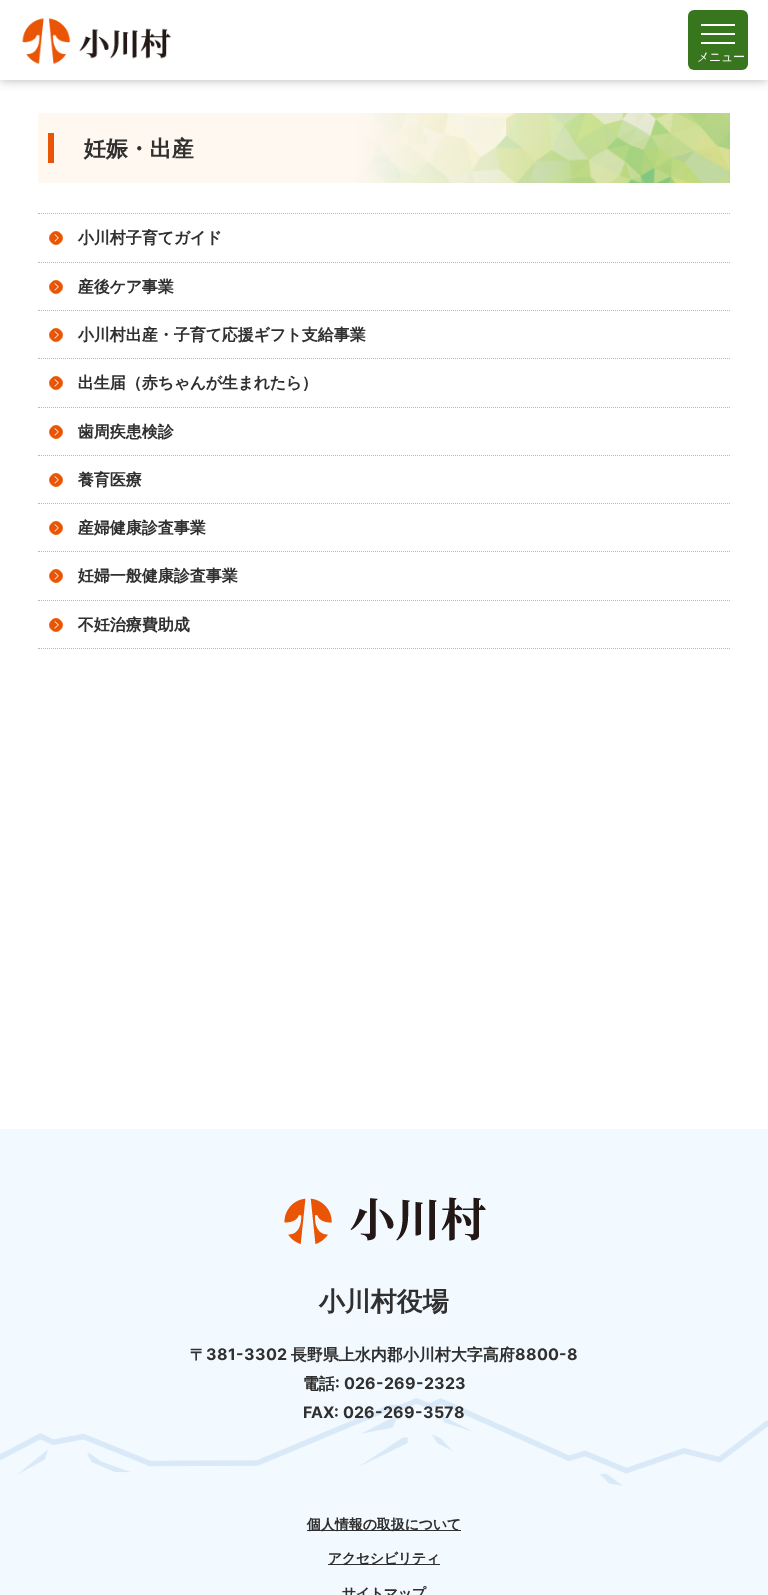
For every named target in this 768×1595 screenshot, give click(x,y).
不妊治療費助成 (134, 624)
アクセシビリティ (384, 1558)
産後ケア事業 (126, 286)
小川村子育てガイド (150, 237)
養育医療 (110, 479)
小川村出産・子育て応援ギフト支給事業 (222, 334)
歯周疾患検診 (126, 431)
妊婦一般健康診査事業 (158, 575)
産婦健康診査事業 (142, 527)
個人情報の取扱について (384, 1524)
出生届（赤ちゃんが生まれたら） (198, 382)
